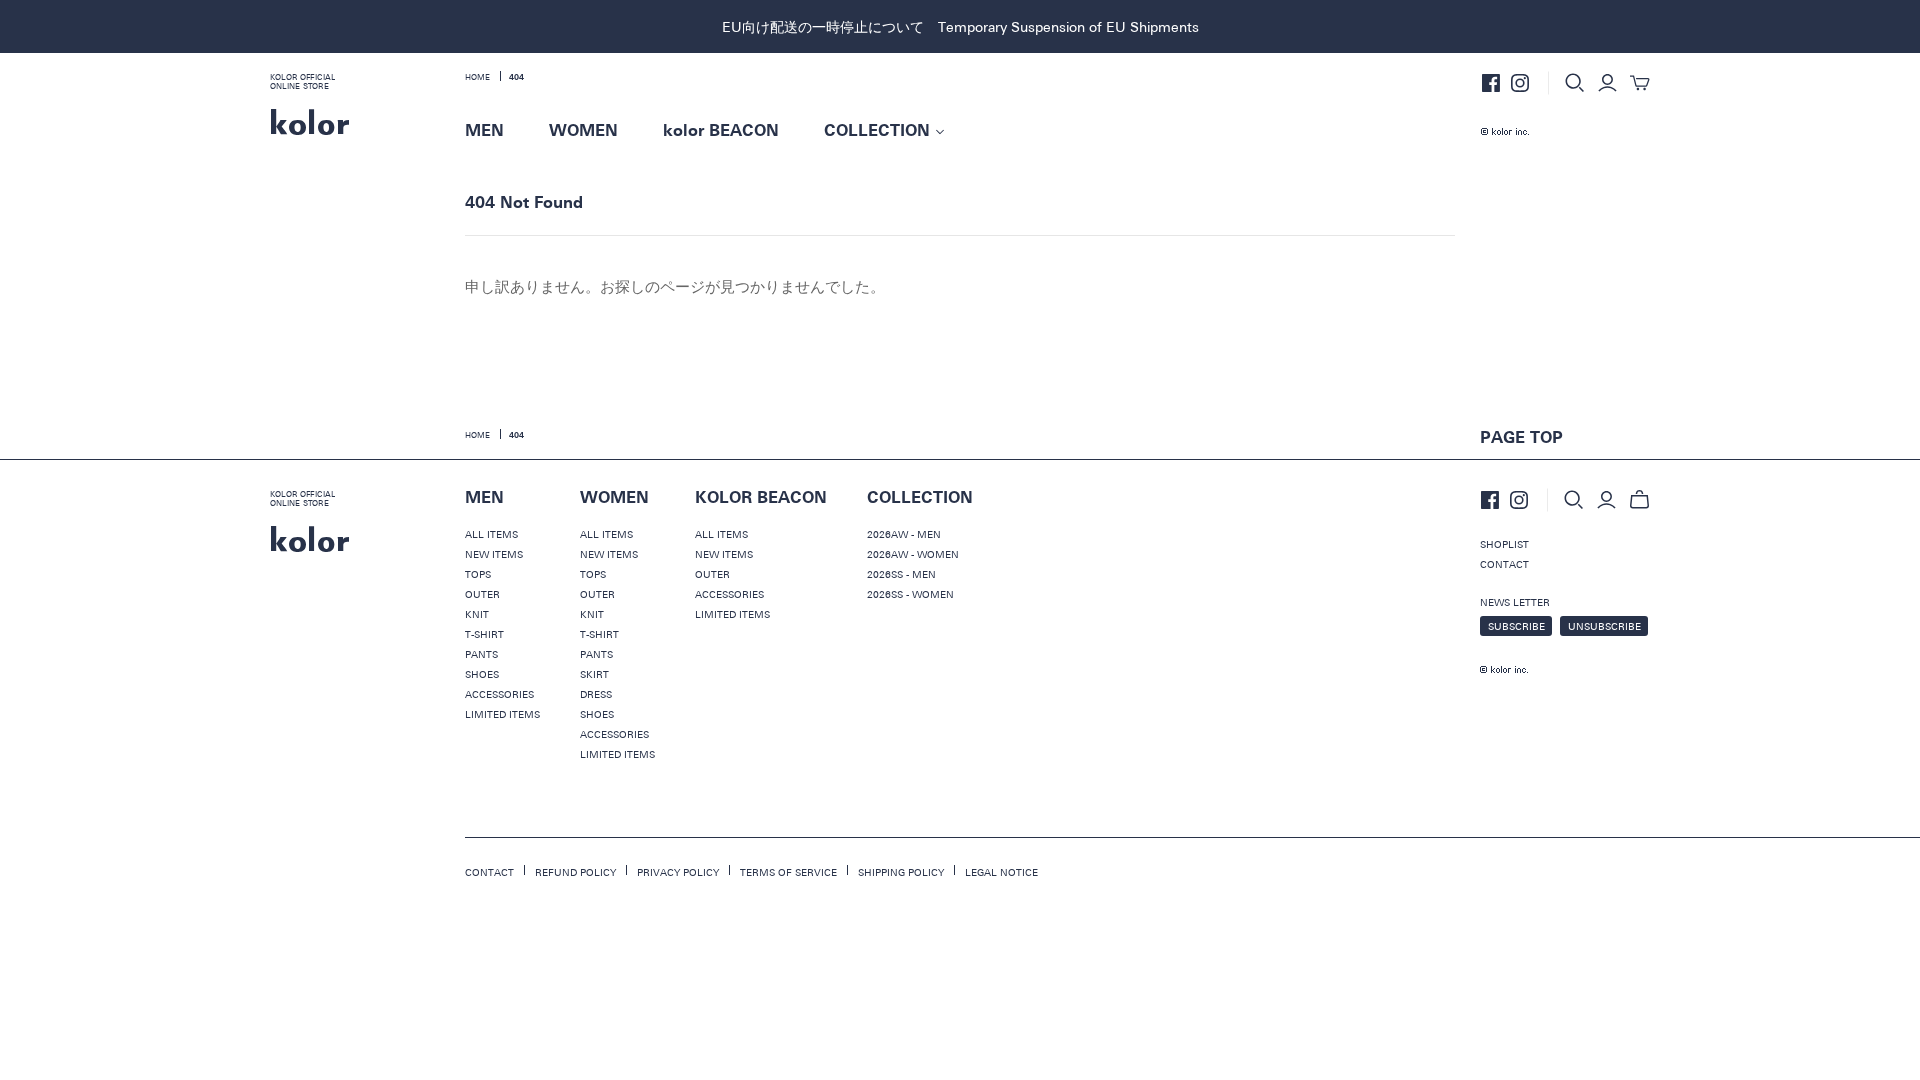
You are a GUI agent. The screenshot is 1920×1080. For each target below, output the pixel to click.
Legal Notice (1001, 872)
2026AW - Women (913, 554)
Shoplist (1504, 544)
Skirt (594, 674)
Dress (596, 694)
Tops (478, 574)
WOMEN (583, 131)
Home (477, 77)
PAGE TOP (1521, 438)
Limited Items (502, 714)
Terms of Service (788, 872)
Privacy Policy (678, 872)
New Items (494, 554)
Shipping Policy (901, 872)
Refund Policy (575, 872)
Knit (477, 614)
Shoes (482, 674)
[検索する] (1575, 83)
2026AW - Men (904, 534)
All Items (491, 534)
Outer (482, 594)
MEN (484, 131)
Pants (481, 654)
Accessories (499, 694)
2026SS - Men (901, 574)
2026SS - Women (910, 594)
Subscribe (1516, 626)
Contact (1504, 564)
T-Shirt (484, 634)
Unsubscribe (1604, 626)
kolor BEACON (721, 131)
